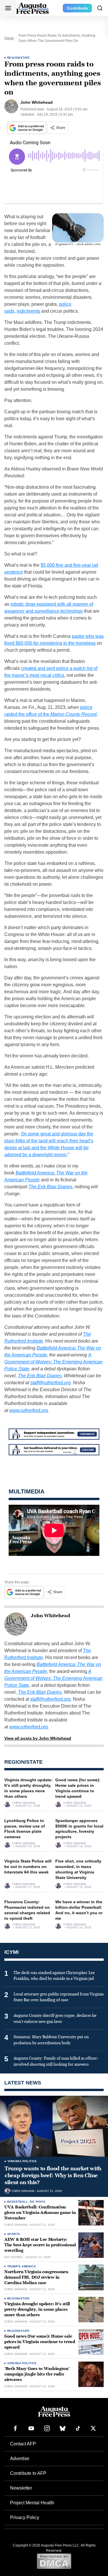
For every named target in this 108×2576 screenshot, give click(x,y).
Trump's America (21, 2266)
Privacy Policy (25, 2517)
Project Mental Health (32, 2503)
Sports (14, 2234)
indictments (28, 311)
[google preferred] (27, 128)
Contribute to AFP (28, 2473)
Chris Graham (24, 1803)
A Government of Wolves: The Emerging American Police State (53, 1362)
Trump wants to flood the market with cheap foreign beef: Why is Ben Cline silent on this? (53, 2176)
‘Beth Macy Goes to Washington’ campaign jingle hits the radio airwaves (37, 2374)
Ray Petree (14, 2257)
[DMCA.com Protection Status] (54, 2561)
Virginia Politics (22, 2161)
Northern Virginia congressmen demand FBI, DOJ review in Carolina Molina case (36, 2277)
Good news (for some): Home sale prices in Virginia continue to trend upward (40, 2342)
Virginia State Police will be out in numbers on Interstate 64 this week (28, 1867)
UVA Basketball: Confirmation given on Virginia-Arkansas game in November (40, 2213)
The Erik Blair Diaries (40, 1376)
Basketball (17, 2202)
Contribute (77, 8)
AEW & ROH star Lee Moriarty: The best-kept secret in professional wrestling (40, 2245)
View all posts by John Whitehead (38, 1738)
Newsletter (21, 2488)
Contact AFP (23, 2444)
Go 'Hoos (37, 2202)
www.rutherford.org (29, 1410)
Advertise (20, 2459)
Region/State (19, 58)
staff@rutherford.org (50, 1383)
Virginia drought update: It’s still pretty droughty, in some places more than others (37, 2309)
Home (9, 38)
